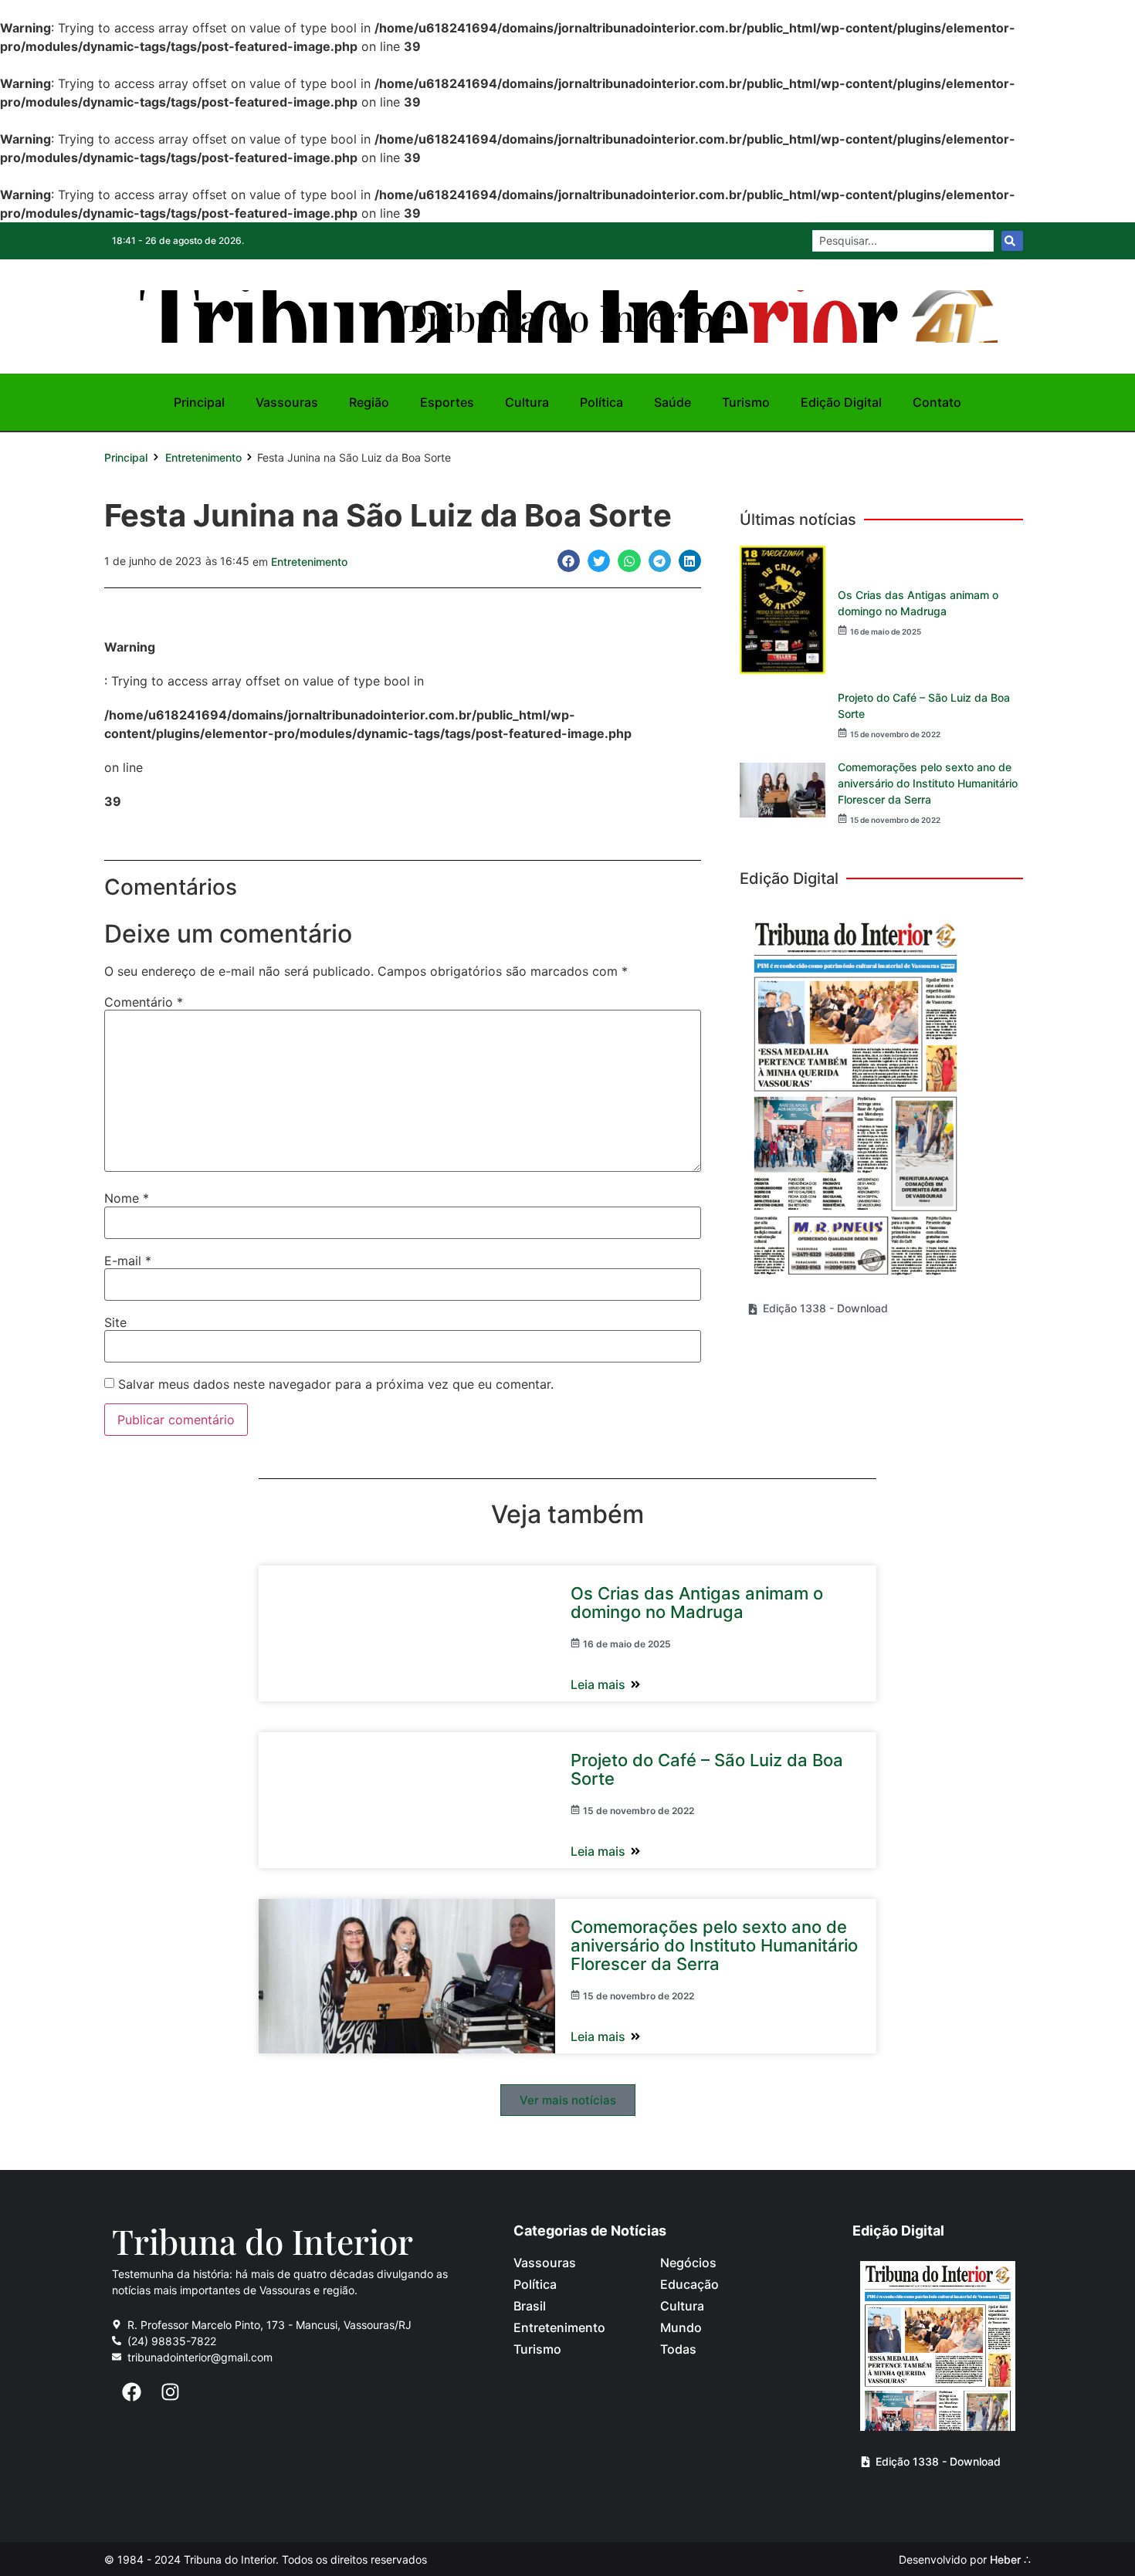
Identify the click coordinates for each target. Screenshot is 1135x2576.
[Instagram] (170, 2392)
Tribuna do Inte (567, 316)
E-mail (128, 1261)
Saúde (673, 402)
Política (601, 402)
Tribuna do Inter (263, 2241)
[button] (569, 561)
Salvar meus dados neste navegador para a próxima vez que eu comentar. (336, 1384)
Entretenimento (203, 457)
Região (369, 402)
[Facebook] (131, 2392)
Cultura (527, 402)
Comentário (144, 1002)
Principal (199, 402)
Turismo (746, 402)
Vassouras (287, 402)
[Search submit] (1012, 241)
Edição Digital (841, 402)
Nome (127, 1198)
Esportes (447, 402)
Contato (937, 402)
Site (115, 1322)
